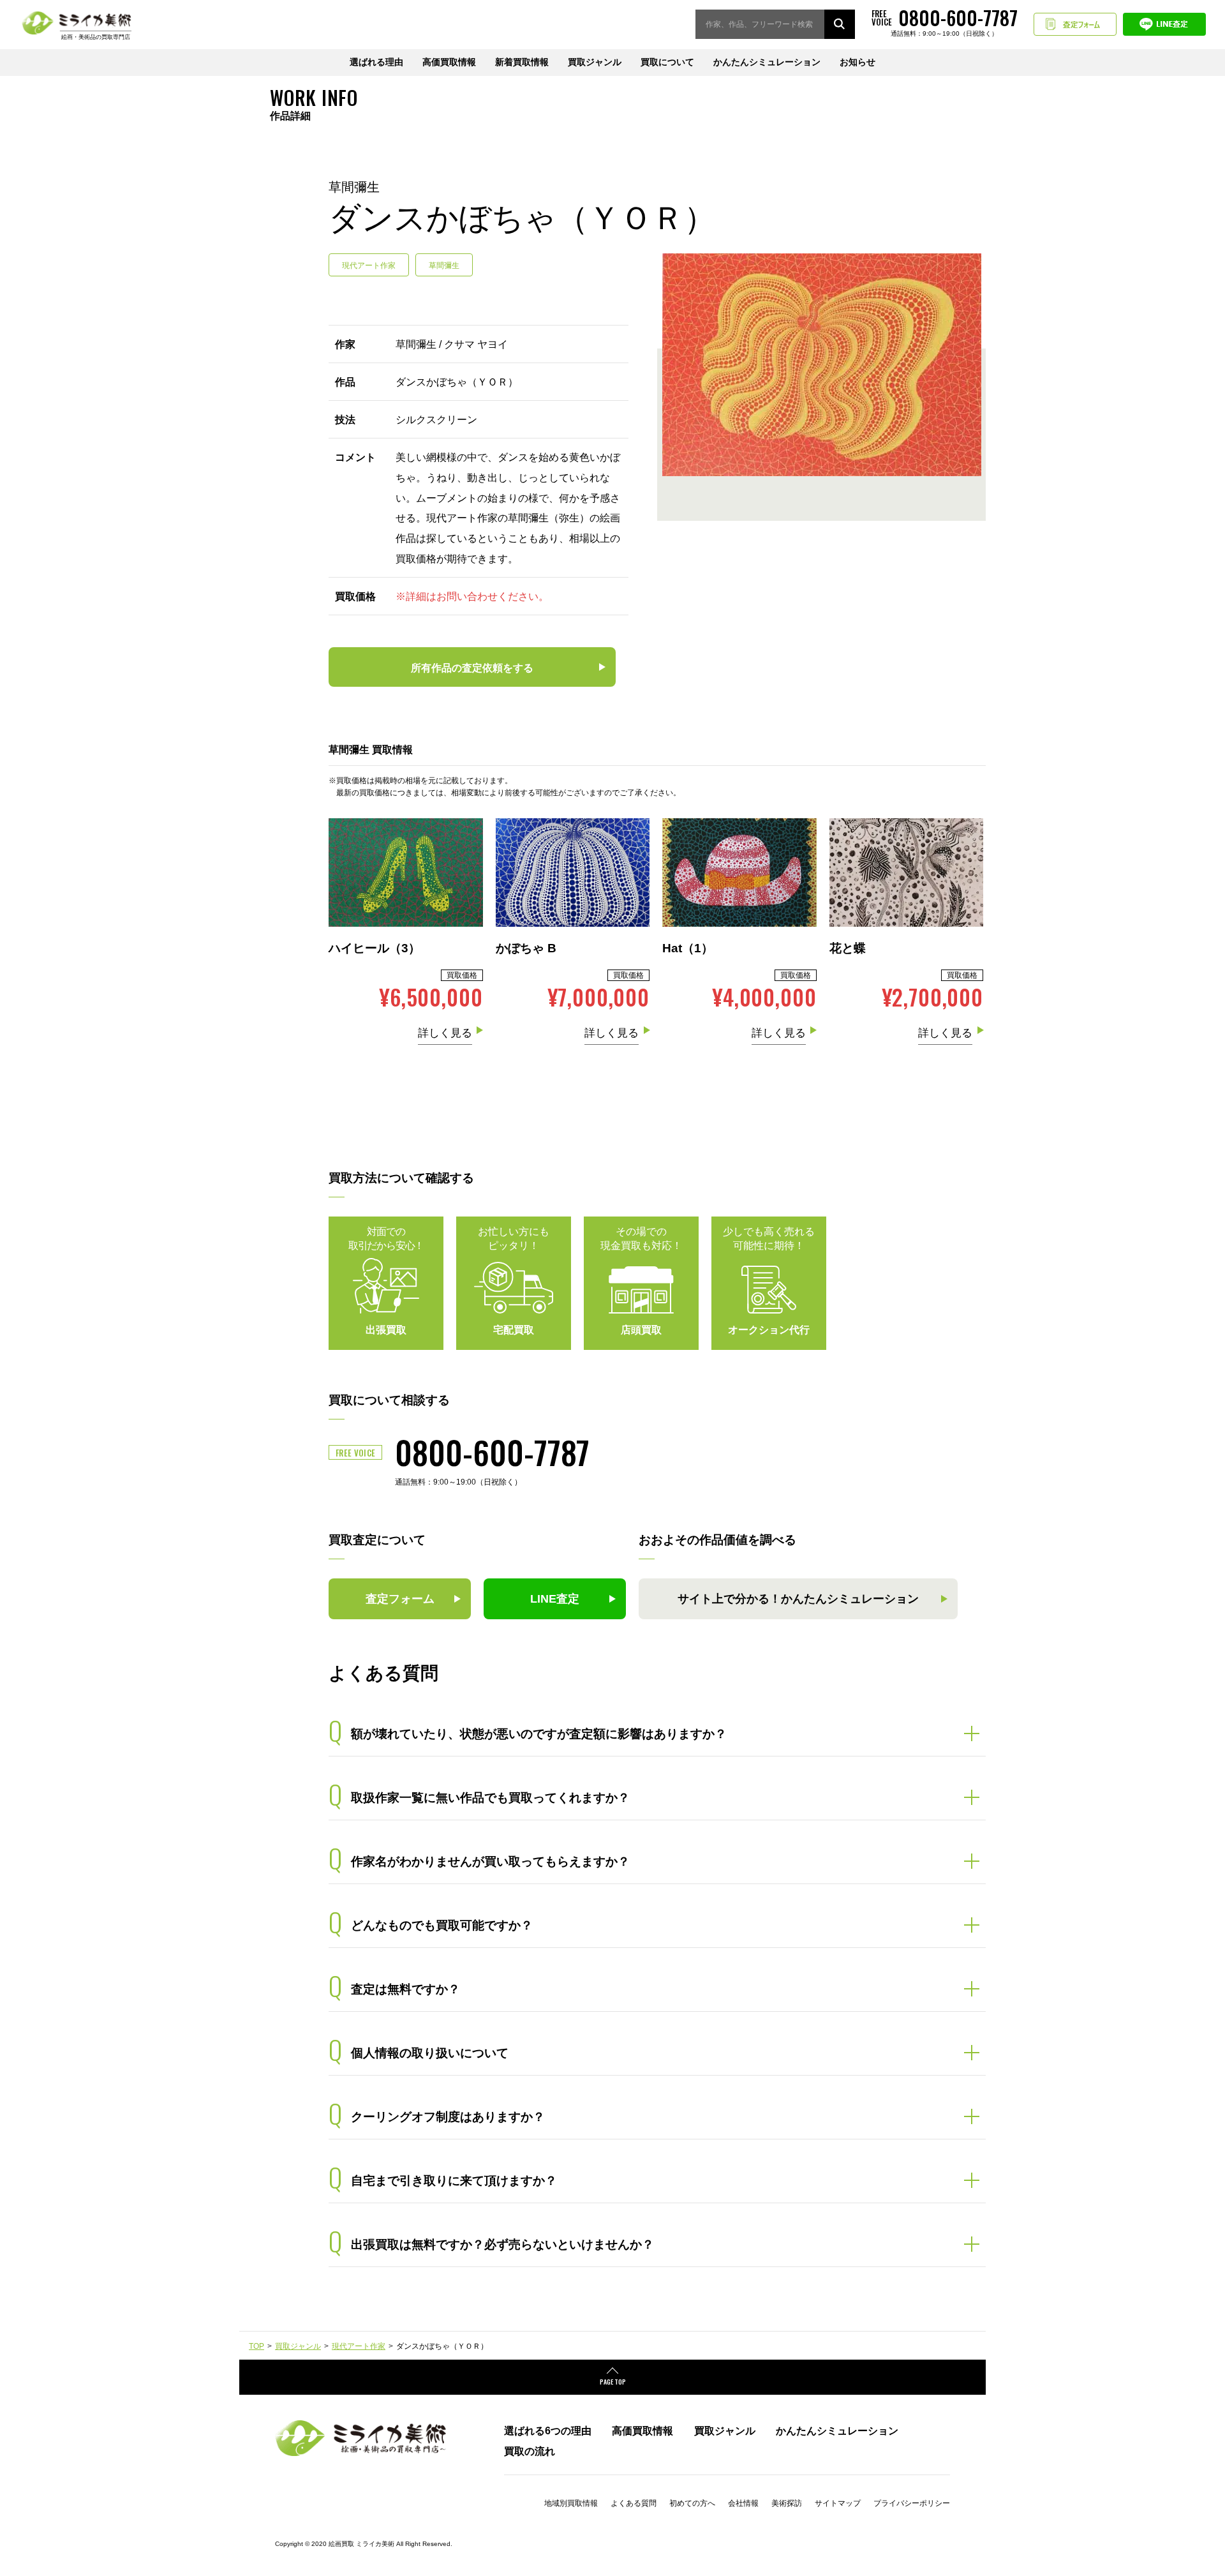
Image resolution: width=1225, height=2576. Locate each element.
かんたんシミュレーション (767, 62)
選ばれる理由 (376, 62)
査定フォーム (1075, 24)
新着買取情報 (522, 62)
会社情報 (743, 2503)
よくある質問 (634, 2503)
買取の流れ (530, 2451)
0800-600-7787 (492, 1451)
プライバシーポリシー (912, 2503)
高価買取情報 (449, 62)
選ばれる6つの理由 (548, 2430)
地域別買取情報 (571, 2503)
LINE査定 (1164, 24)
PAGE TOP (613, 2382)
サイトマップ (838, 2503)
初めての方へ (692, 2503)
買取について (667, 62)
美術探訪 (787, 2503)
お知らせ (857, 62)
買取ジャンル (595, 62)
